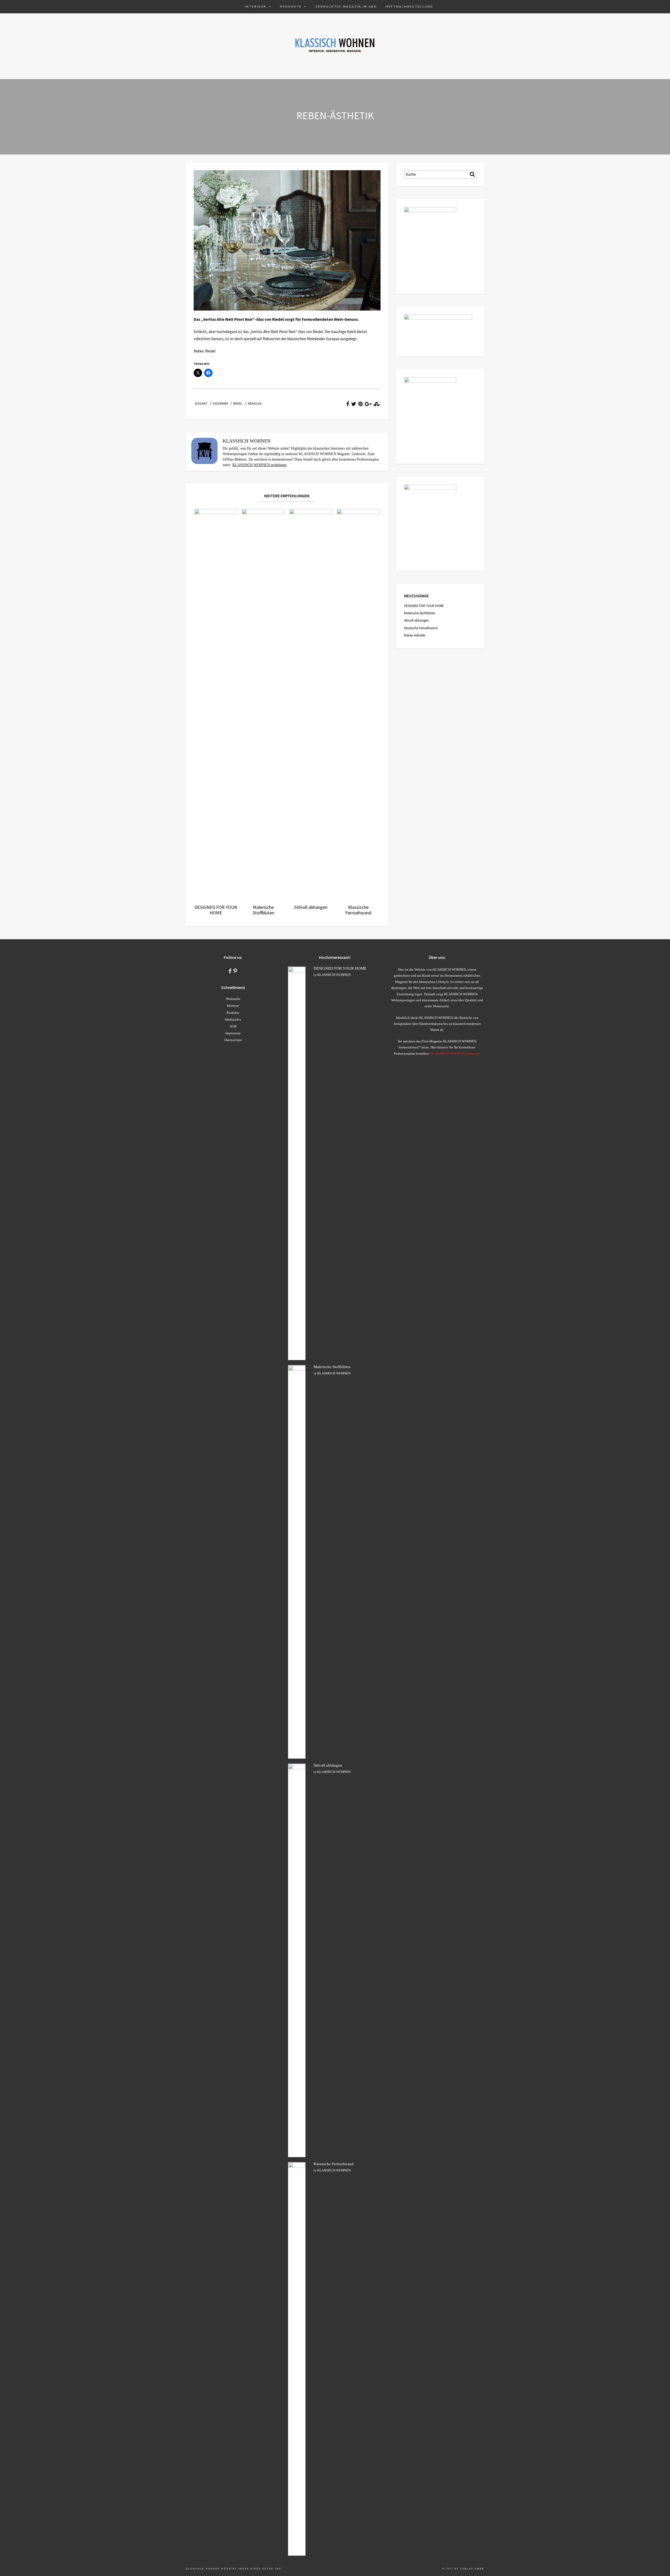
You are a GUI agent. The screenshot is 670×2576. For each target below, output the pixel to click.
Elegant (201, 403)
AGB (233, 1026)
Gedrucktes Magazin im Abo (346, 6)
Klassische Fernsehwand (421, 628)
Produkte (291, 6)
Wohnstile (233, 999)
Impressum (233, 1033)
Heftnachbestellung (410, 6)
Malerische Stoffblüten (420, 613)
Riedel (238, 403)
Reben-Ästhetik (415, 635)
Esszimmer (220, 403)
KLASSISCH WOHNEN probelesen (259, 465)
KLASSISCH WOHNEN (334, 975)
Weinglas (255, 403)
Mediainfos (233, 1019)
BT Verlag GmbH (469, 2569)
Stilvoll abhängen (416, 620)
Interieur (256, 6)
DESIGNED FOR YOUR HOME (424, 606)
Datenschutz (233, 1040)
